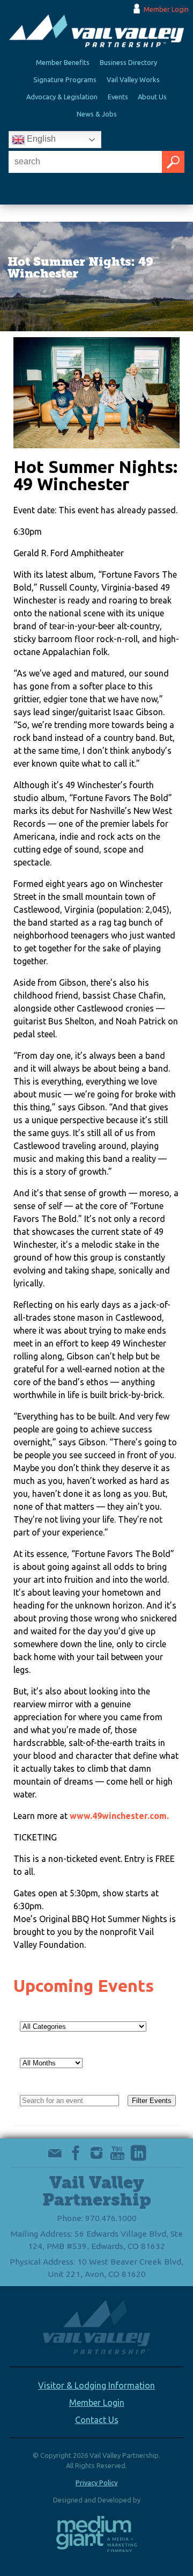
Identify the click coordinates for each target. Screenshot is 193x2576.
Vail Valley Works (133, 79)
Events (118, 97)
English (40, 139)
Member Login (166, 9)
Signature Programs (65, 79)
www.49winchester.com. (119, 1816)
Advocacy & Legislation (62, 97)
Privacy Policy (96, 2483)
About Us (152, 97)
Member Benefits (63, 62)
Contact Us (97, 2420)
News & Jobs (97, 114)
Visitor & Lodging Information (96, 2385)
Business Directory (128, 62)
